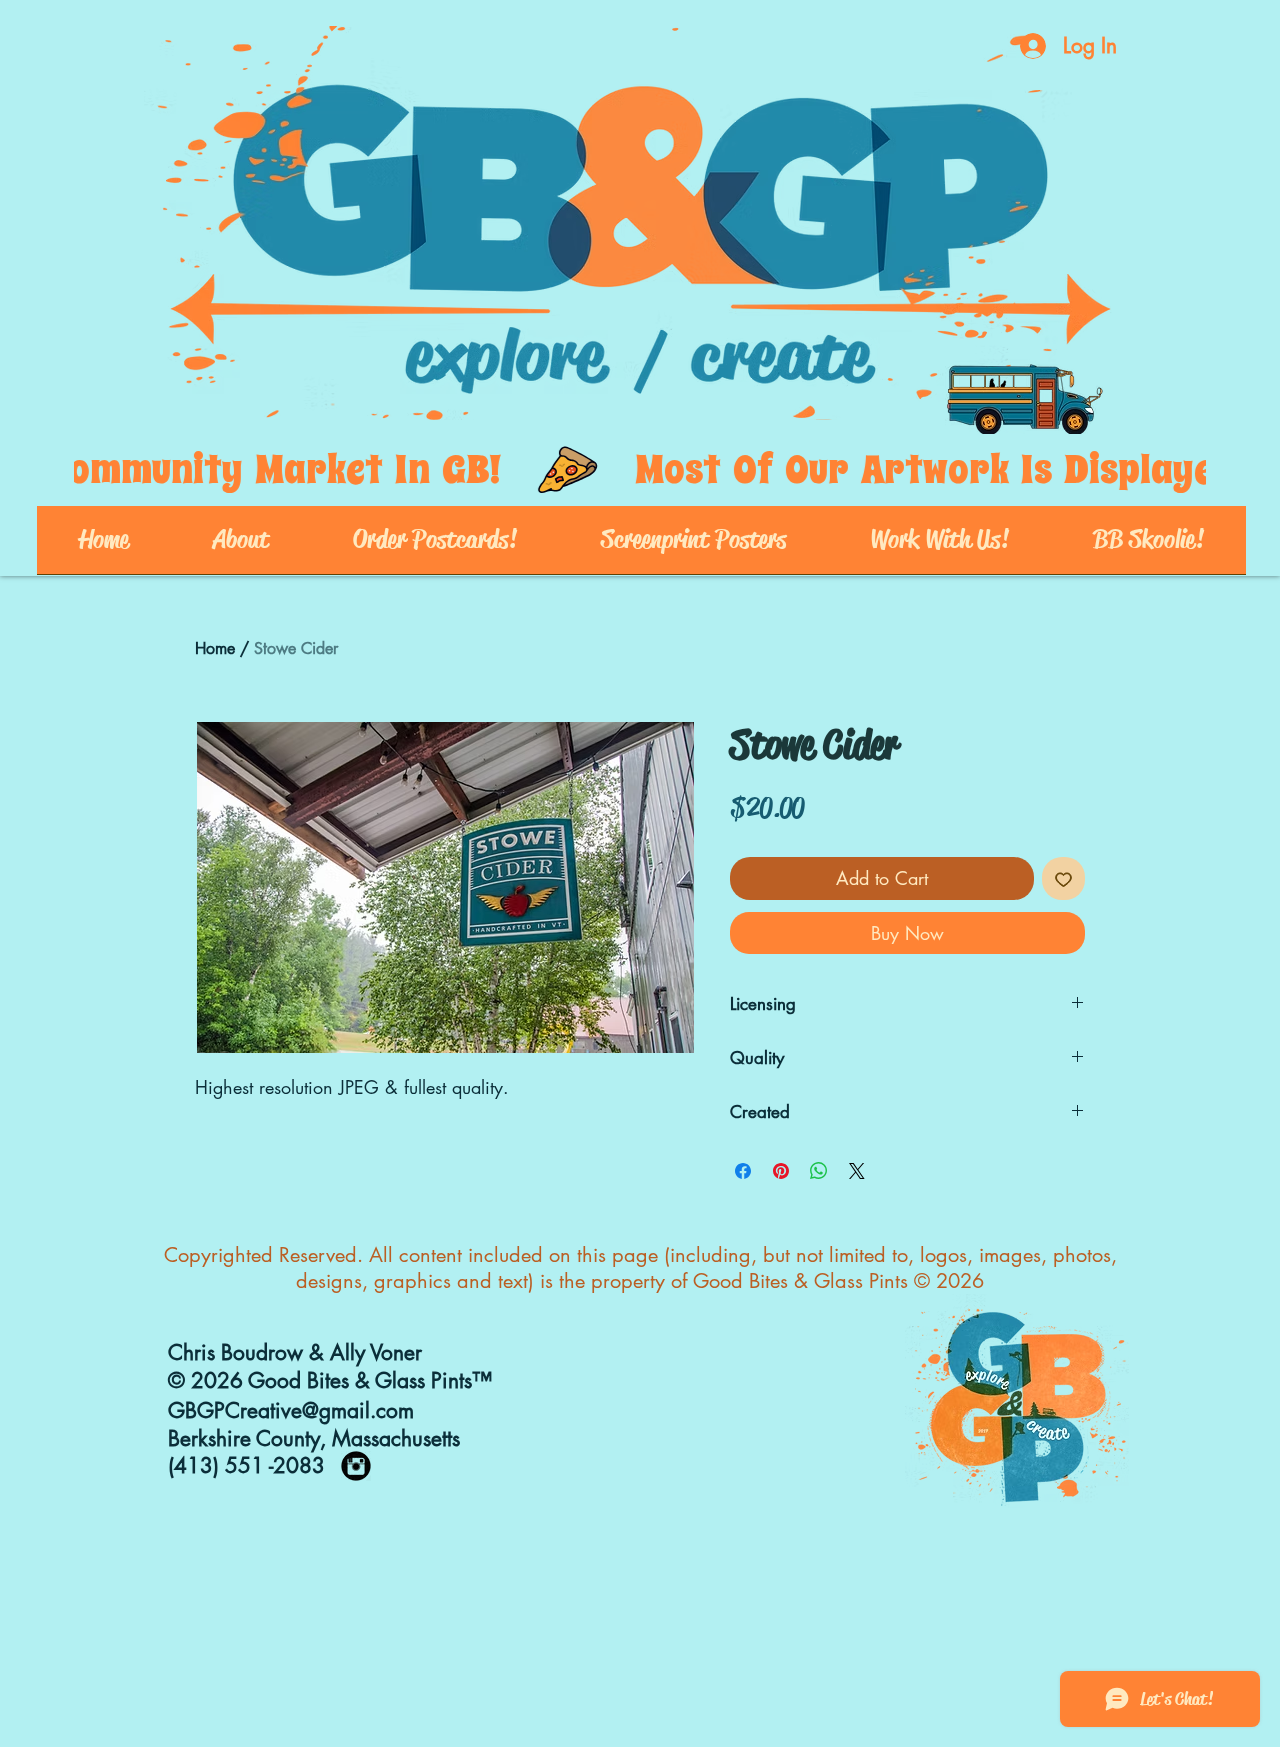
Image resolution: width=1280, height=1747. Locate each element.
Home (215, 648)
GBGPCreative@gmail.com (291, 1410)
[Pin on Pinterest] (781, 1171)
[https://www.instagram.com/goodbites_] (356, 1466)
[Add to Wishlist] (1063, 878)
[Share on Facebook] (743, 1171)
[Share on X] (857, 1171)
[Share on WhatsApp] (819, 1171)
